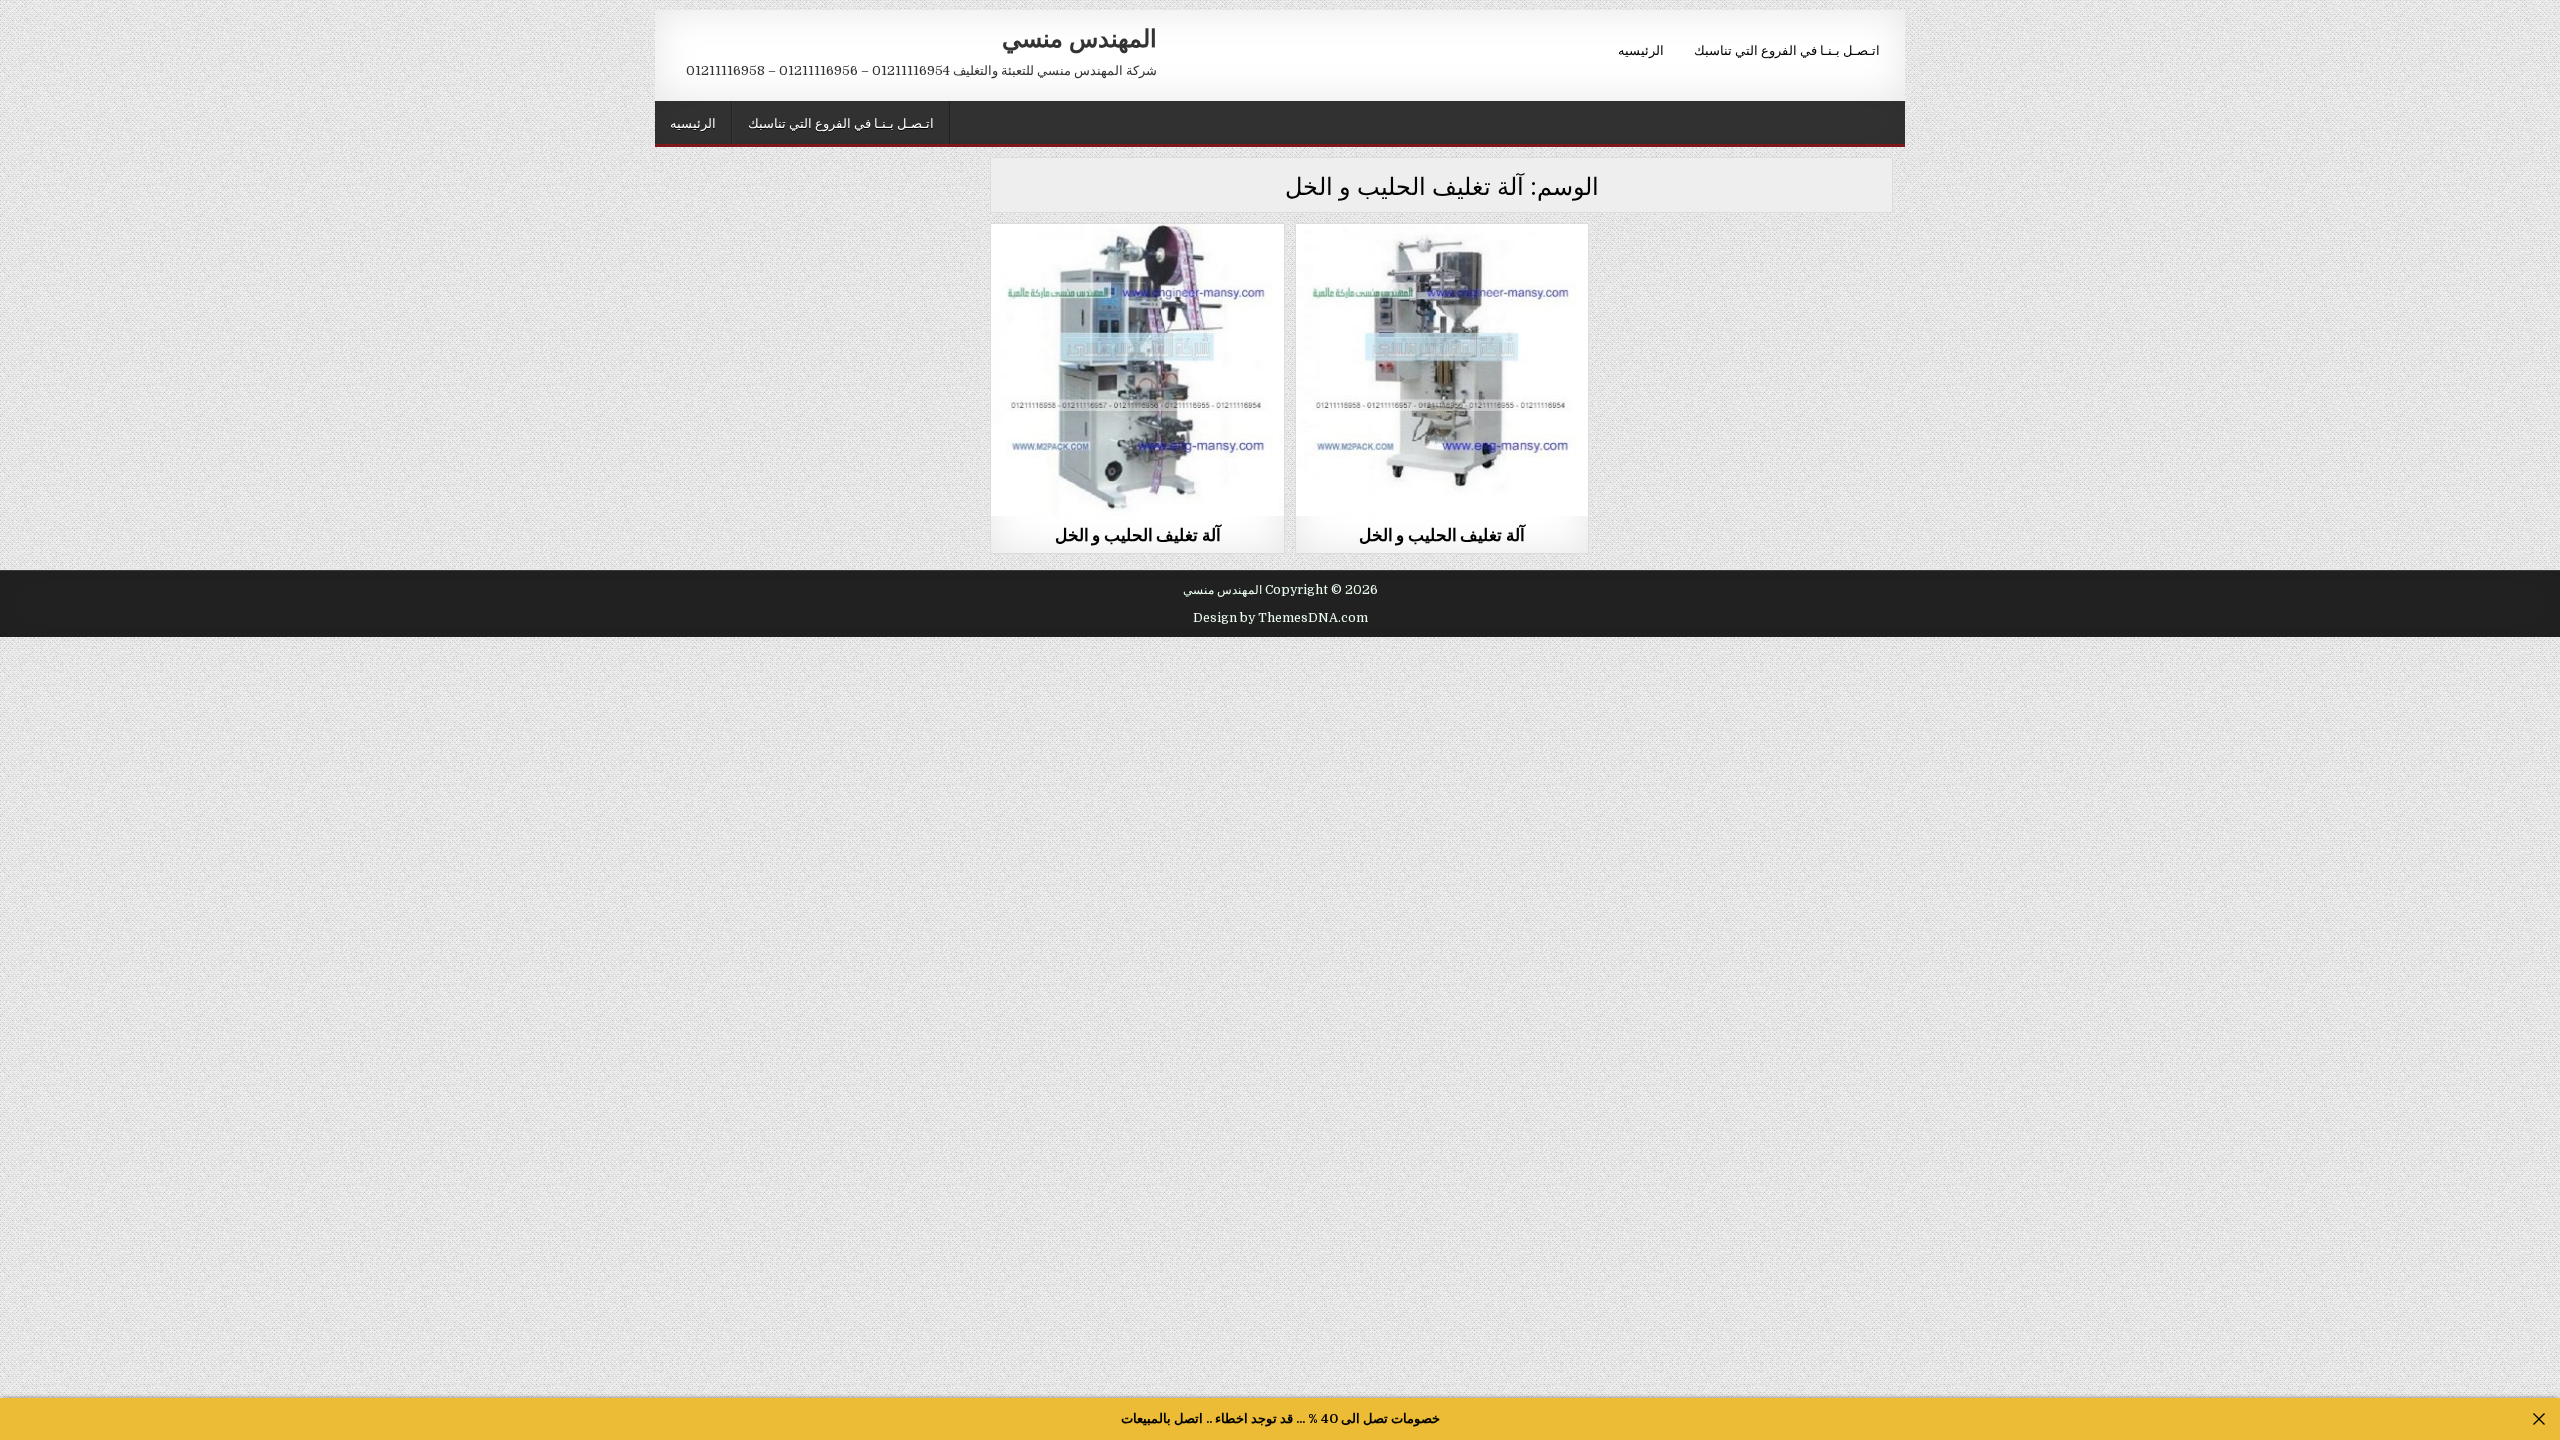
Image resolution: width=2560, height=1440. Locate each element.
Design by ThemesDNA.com (1280, 618)
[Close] (2539, 1419)
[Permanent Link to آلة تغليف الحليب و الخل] (1137, 370)
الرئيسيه (1641, 49)
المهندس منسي (1079, 37)
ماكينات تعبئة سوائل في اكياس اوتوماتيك (1138, 272)
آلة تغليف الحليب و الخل (1138, 534)
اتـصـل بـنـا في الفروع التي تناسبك (1787, 49)
